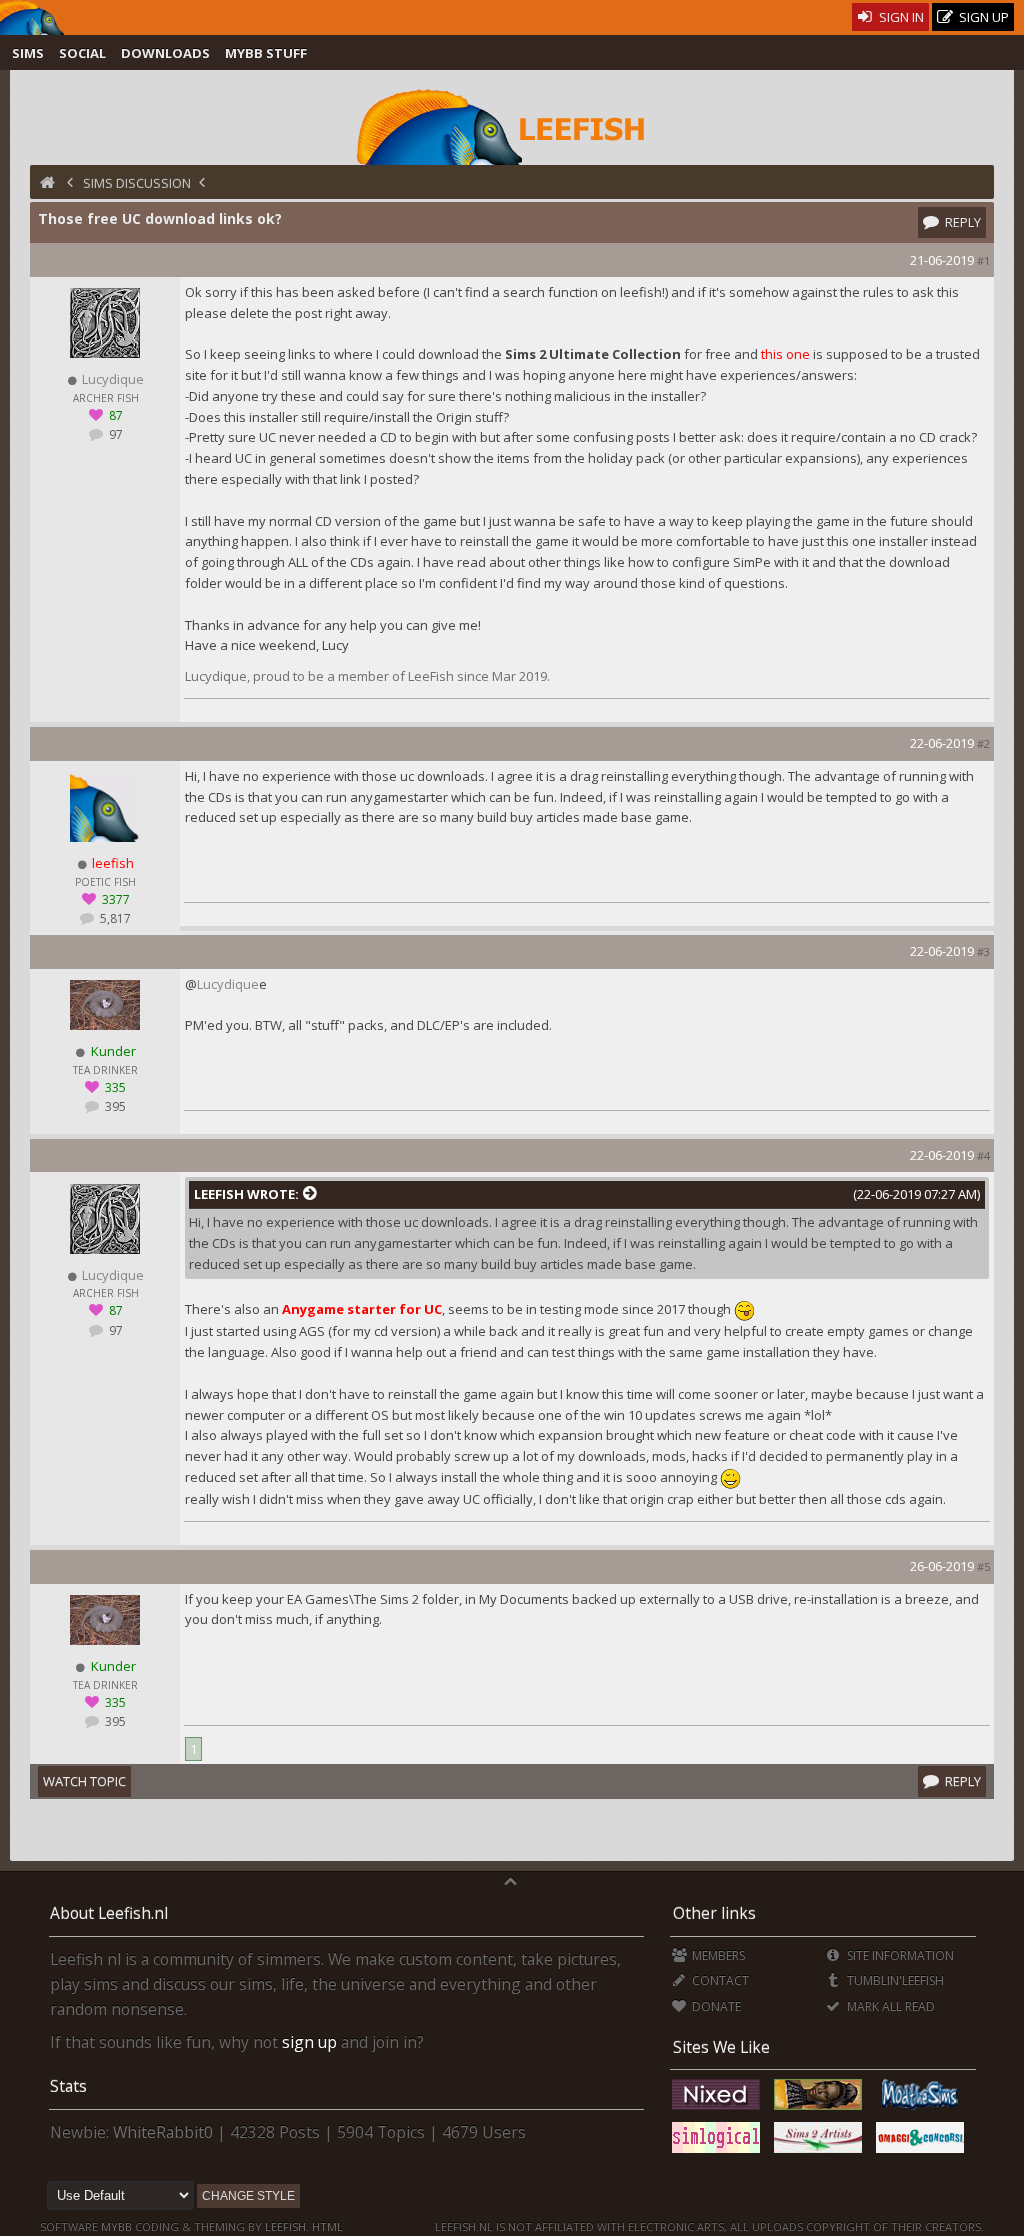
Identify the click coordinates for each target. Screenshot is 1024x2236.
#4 (983, 1155)
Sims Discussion (137, 183)
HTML (326, 2226)
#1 (983, 260)
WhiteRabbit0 (163, 2132)
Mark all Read (889, 2006)
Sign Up (982, 17)
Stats (68, 2086)
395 (114, 1106)
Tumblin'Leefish (893, 1980)
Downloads (165, 53)
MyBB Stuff (266, 53)
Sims (28, 53)
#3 (983, 951)
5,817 (114, 918)
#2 (983, 743)
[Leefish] (511, 125)
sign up (309, 2042)
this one (785, 354)
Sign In (900, 17)
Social (82, 53)
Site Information (898, 1955)
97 (114, 434)
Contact (719, 1980)
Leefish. (287, 2226)
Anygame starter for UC (362, 1309)
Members (717, 1955)
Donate (715, 2006)
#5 (983, 1566)
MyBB (116, 2226)
